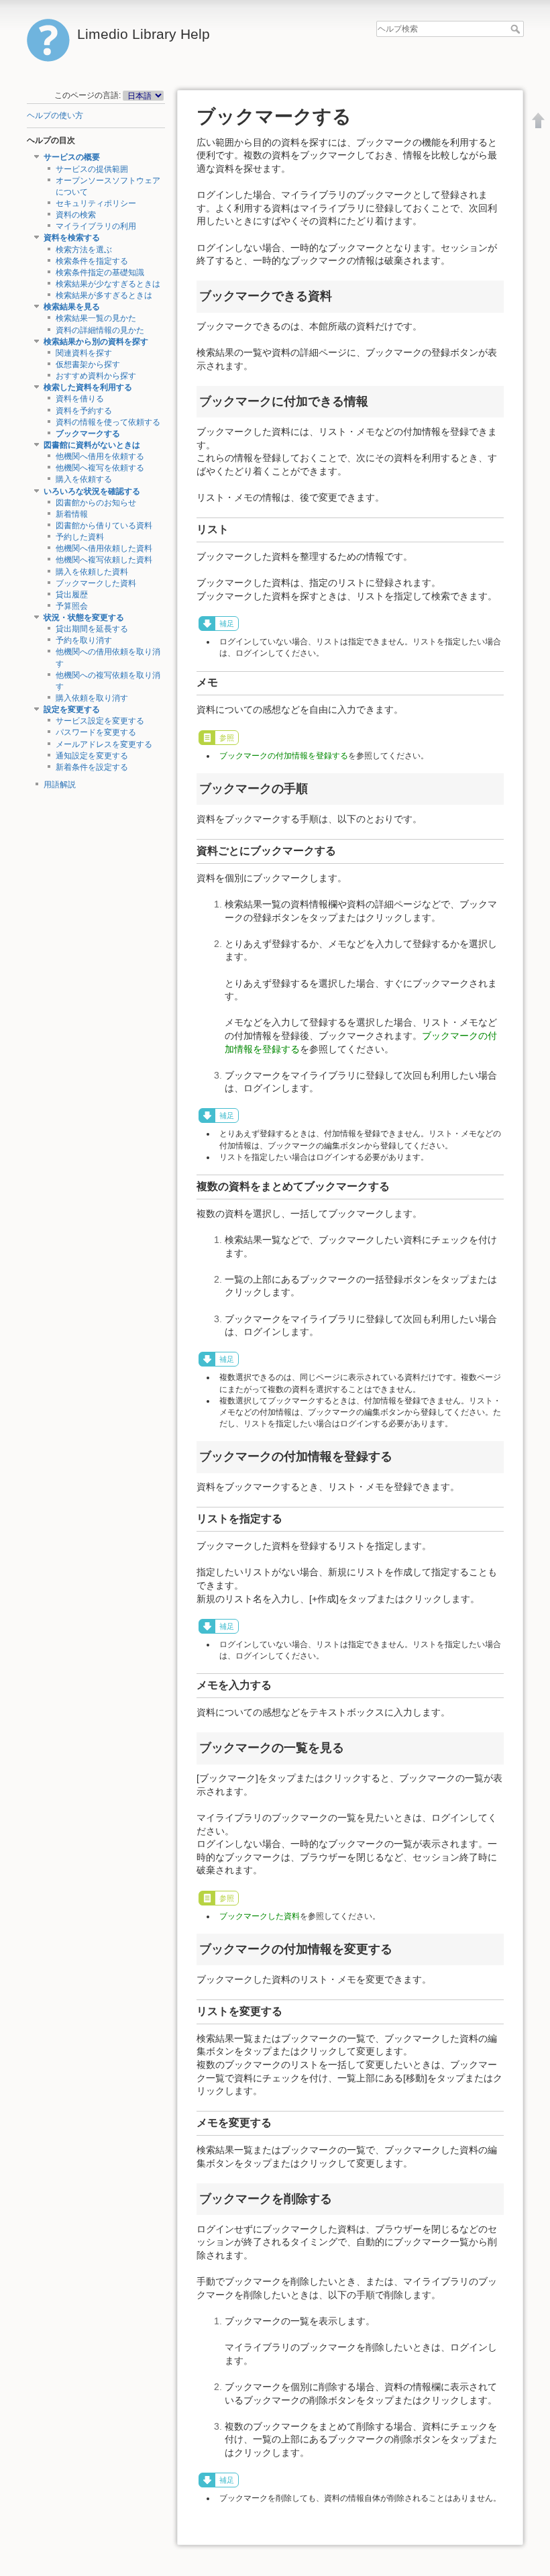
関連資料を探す (84, 353)
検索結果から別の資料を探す (96, 342)
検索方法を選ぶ (84, 250)
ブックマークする (88, 434)
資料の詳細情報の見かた (100, 330)
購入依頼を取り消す (92, 698)
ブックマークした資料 (96, 583)
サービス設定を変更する (100, 721)
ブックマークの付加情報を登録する (284, 756)
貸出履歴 (72, 595)
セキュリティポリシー (96, 203)
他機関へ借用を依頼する (100, 456)
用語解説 (60, 785)
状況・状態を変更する (84, 617)
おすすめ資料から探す (96, 376)
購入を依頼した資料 (92, 572)
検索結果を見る (72, 307)
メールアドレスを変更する (104, 744)
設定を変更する (72, 709)
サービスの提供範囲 (92, 169)
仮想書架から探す (88, 364)
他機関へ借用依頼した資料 (104, 548)
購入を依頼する (84, 479)
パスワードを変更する (96, 732)
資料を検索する (72, 238)
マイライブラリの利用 (96, 226)
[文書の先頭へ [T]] (539, 120)
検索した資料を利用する (88, 387)
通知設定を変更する (92, 756)
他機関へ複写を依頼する (100, 468)
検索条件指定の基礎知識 (100, 273)
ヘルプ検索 (517, 29)
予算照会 (72, 606)
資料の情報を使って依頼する (108, 422)
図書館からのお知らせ (96, 503)
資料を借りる (80, 399)
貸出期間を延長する (92, 629)
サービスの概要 (72, 157)
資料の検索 (76, 215)
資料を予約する (84, 411)
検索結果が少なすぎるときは (108, 284)
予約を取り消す (84, 640)
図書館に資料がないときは (92, 445)
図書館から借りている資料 (104, 526)
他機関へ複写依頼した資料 (104, 560)
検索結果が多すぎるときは (104, 295)
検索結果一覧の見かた (96, 318)
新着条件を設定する (92, 767)
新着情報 (72, 514)
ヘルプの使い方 (55, 115)
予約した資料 (80, 537)
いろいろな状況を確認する (92, 491)
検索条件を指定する (92, 261)
